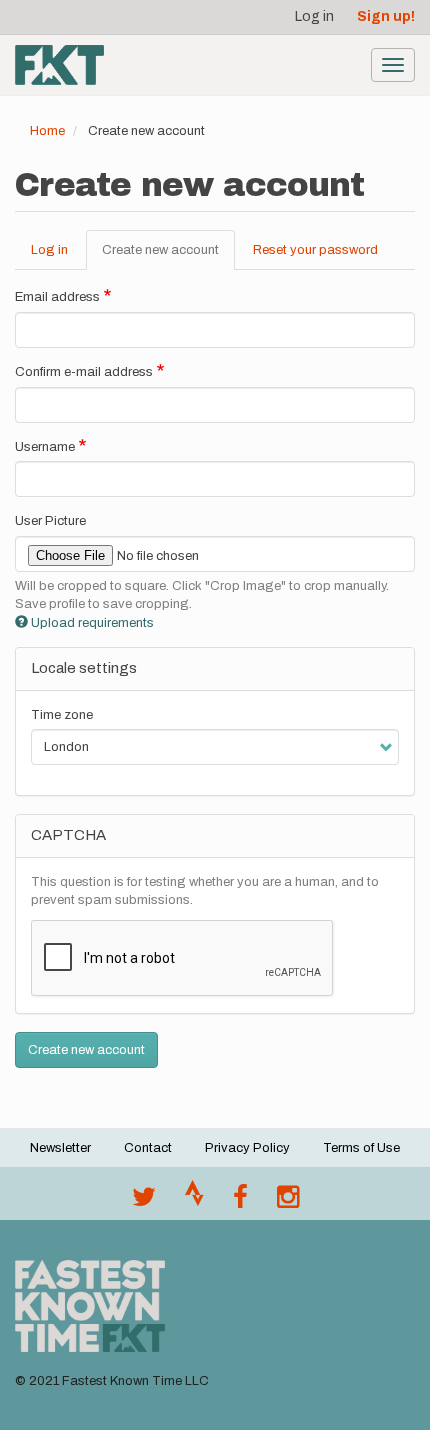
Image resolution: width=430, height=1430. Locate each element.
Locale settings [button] (84, 668)
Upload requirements (92, 623)
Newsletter (60, 1148)
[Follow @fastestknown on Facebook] (240, 1202)
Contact (148, 1148)
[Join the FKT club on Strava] (194, 1202)
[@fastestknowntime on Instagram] (288, 1202)
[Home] (59, 65)
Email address (57, 297)
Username (45, 447)
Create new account (168, 257)
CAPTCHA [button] (68, 835)
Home (47, 131)
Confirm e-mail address (84, 372)
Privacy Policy (247, 1148)
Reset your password (315, 250)
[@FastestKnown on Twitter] (144, 1202)
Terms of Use (361, 1148)
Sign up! (386, 16)
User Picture (50, 521)
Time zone (62, 715)
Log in (314, 16)
